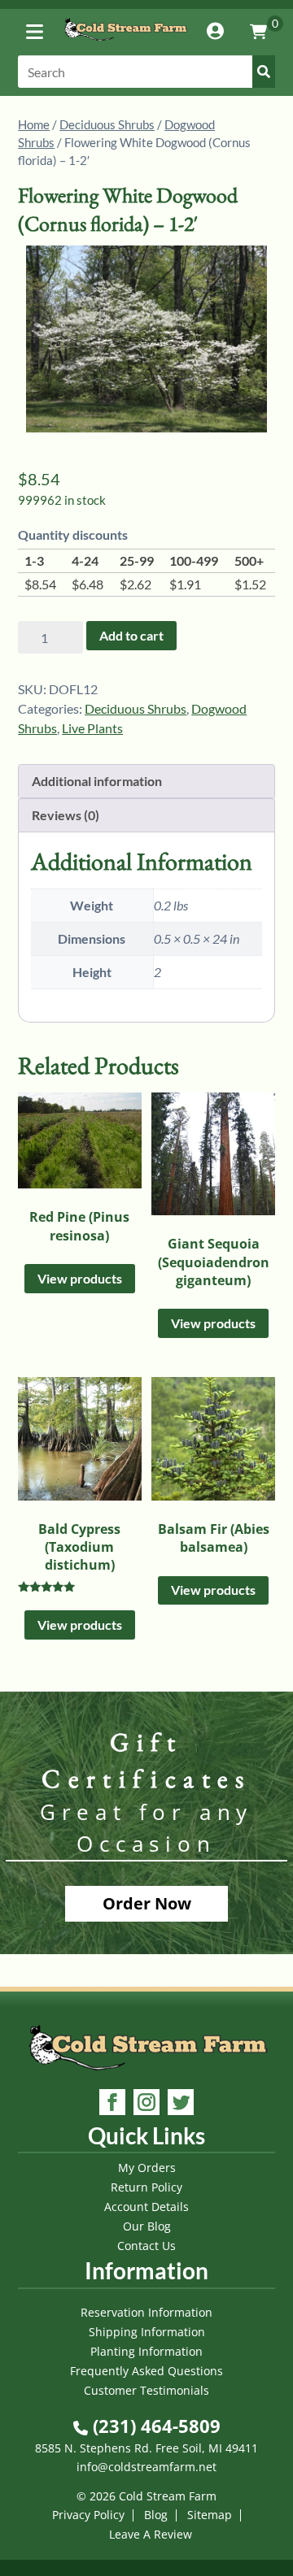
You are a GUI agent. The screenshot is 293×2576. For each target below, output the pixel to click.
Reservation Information (146, 2312)
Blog (156, 2515)
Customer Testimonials (146, 2390)
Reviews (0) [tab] (66, 815)
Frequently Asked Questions (146, 2371)
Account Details (146, 2207)
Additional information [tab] (97, 781)
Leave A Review (151, 2534)
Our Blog (147, 2226)
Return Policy (146, 2187)
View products (80, 1278)
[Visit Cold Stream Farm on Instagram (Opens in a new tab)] (146, 2104)
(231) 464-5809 (154, 2426)
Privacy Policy (88, 2515)
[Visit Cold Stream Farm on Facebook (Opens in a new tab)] (112, 2104)
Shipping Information (147, 2332)
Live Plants (92, 728)
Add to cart (131, 635)
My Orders (147, 2168)
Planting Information (146, 2351)
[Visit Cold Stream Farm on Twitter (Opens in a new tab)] (181, 2104)
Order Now (147, 1903)
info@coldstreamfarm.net (146, 2467)
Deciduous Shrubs (107, 124)
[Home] (125, 44)
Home (34, 124)
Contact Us (146, 2246)
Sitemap (210, 2515)
